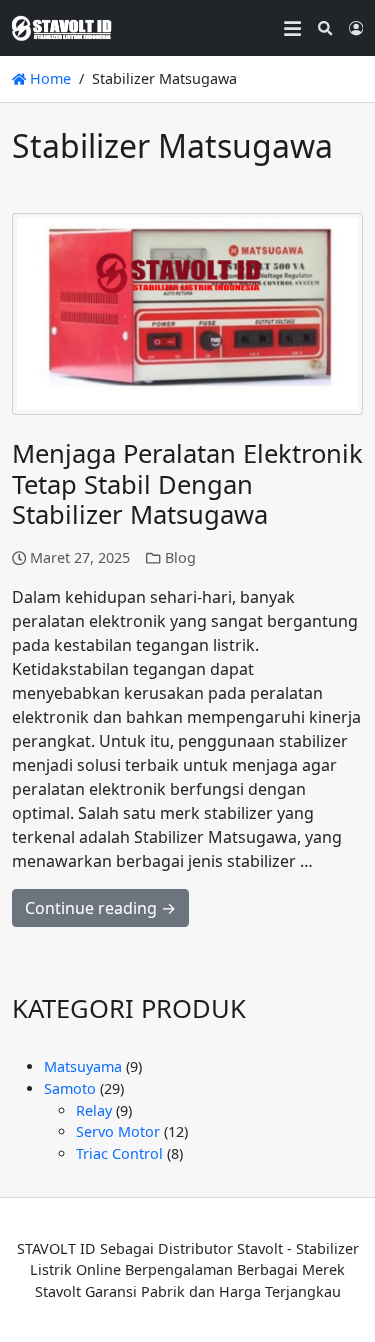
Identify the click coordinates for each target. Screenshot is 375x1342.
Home (48, 78)
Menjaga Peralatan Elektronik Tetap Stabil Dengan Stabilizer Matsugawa (187, 484)
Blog (180, 557)
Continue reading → (100, 908)
